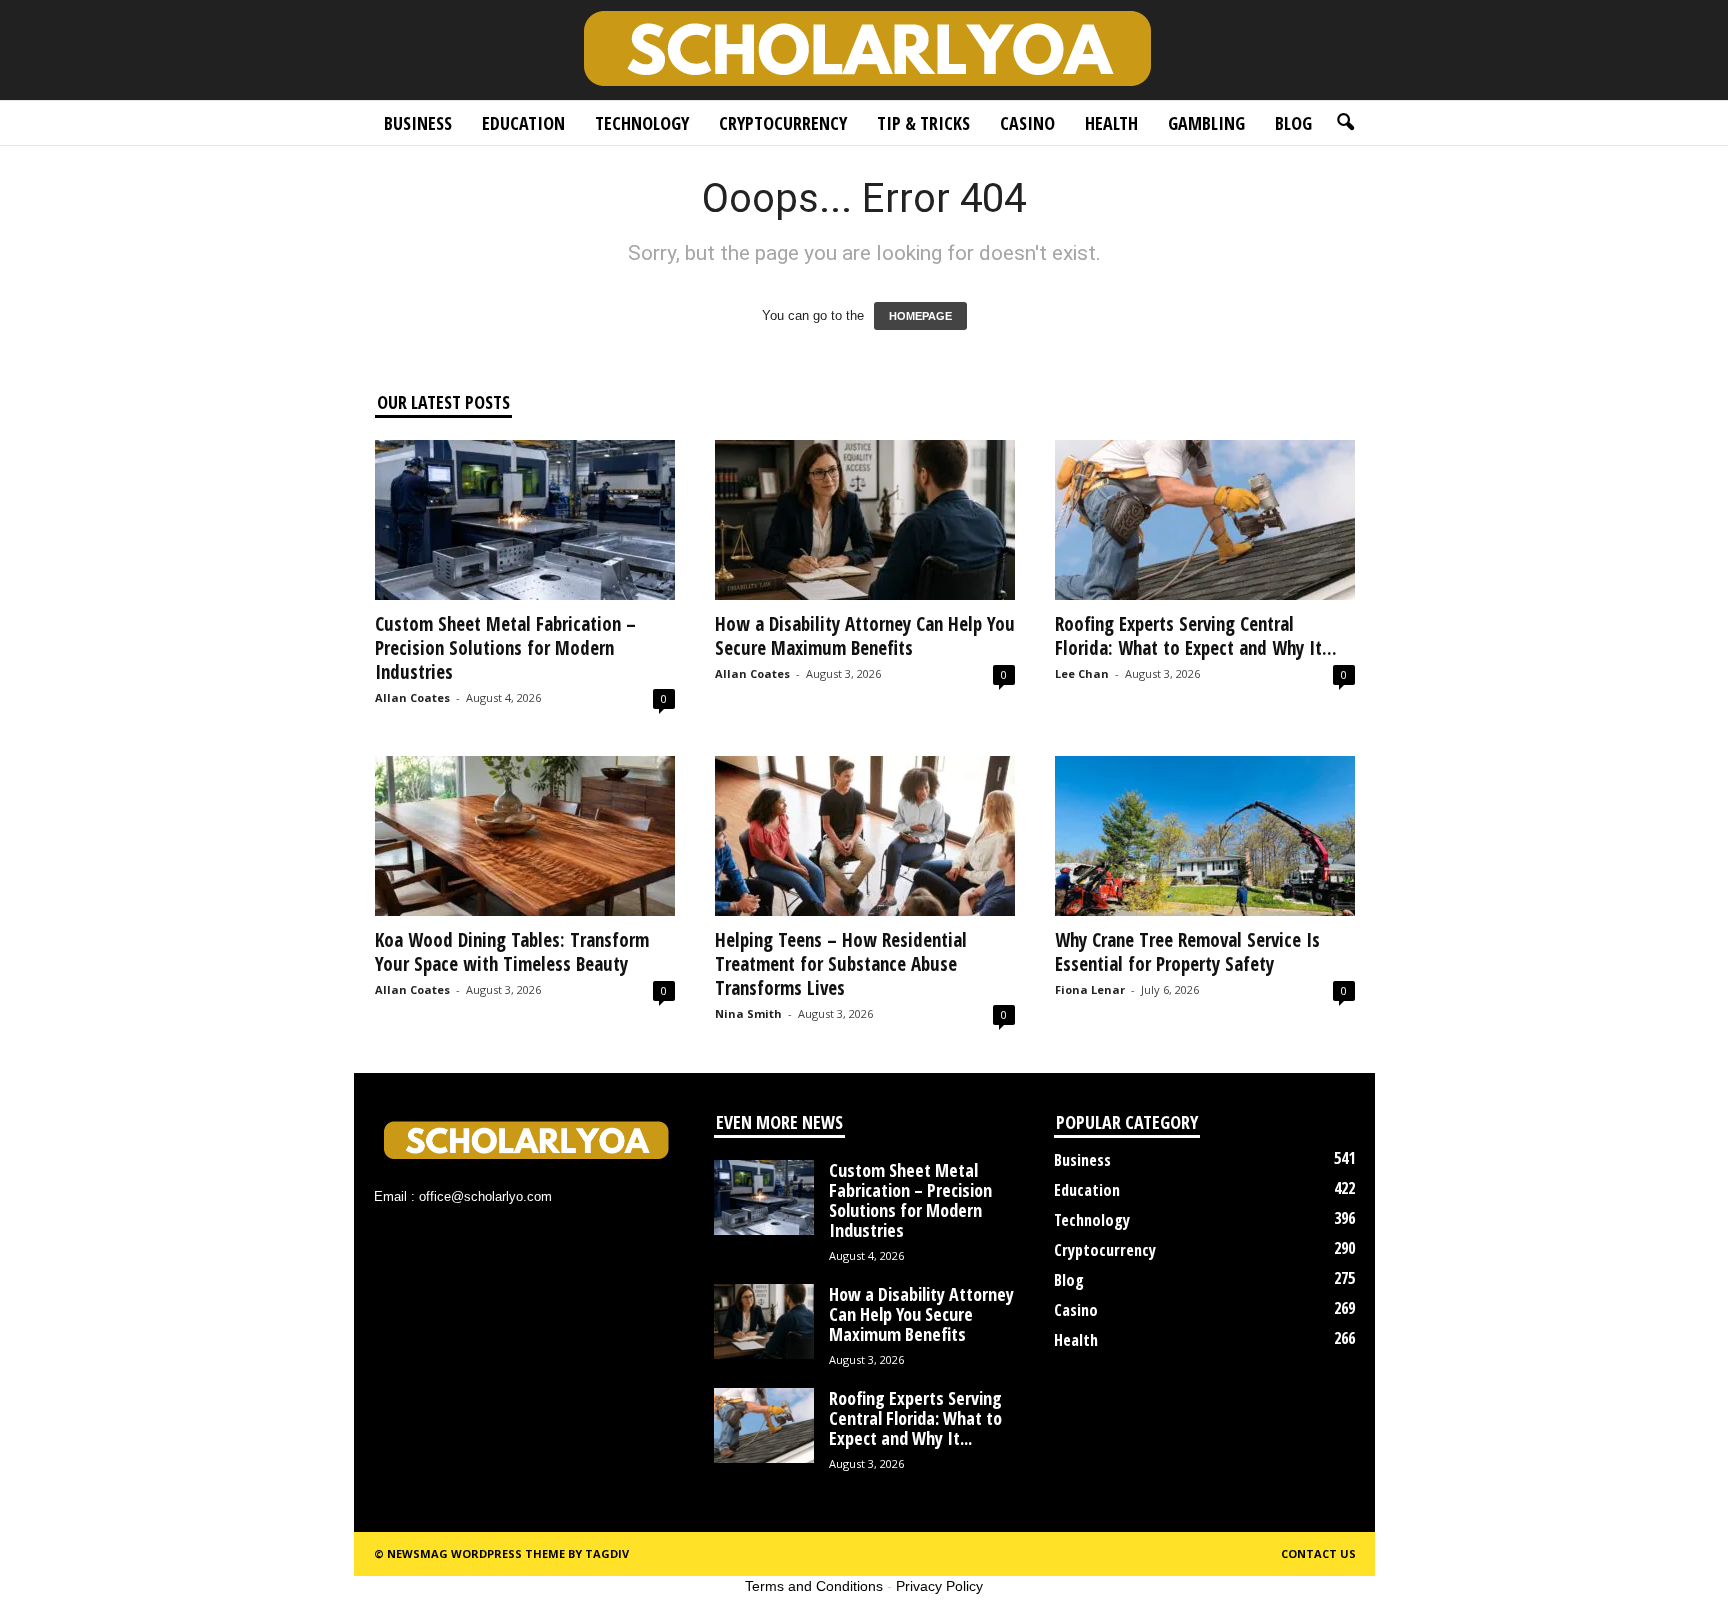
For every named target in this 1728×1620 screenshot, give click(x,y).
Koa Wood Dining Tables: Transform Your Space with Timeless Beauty (512, 952)
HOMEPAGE (920, 316)
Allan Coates (412, 697)
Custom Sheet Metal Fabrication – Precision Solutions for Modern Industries (505, 648)
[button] (1345, 123)
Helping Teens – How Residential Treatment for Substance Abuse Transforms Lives (841, 964)
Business (418, 123)
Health (1111, 123)
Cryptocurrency (783, 123)
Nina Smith (748, 1013)
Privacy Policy (939, 1586)
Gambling (1206, 123)
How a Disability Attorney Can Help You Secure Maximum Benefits (865, 636)
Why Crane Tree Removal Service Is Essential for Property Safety (1187, 952)
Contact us (1318, 1553)
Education (523, 123)
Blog (1293, 123)
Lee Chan (1082, 673)
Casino (1027, 123)
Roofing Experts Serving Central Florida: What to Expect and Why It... (1196, 636)
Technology (642, 123)
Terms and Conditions (814, 1586)
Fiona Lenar (1090, 989)
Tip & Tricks (923, 123)
